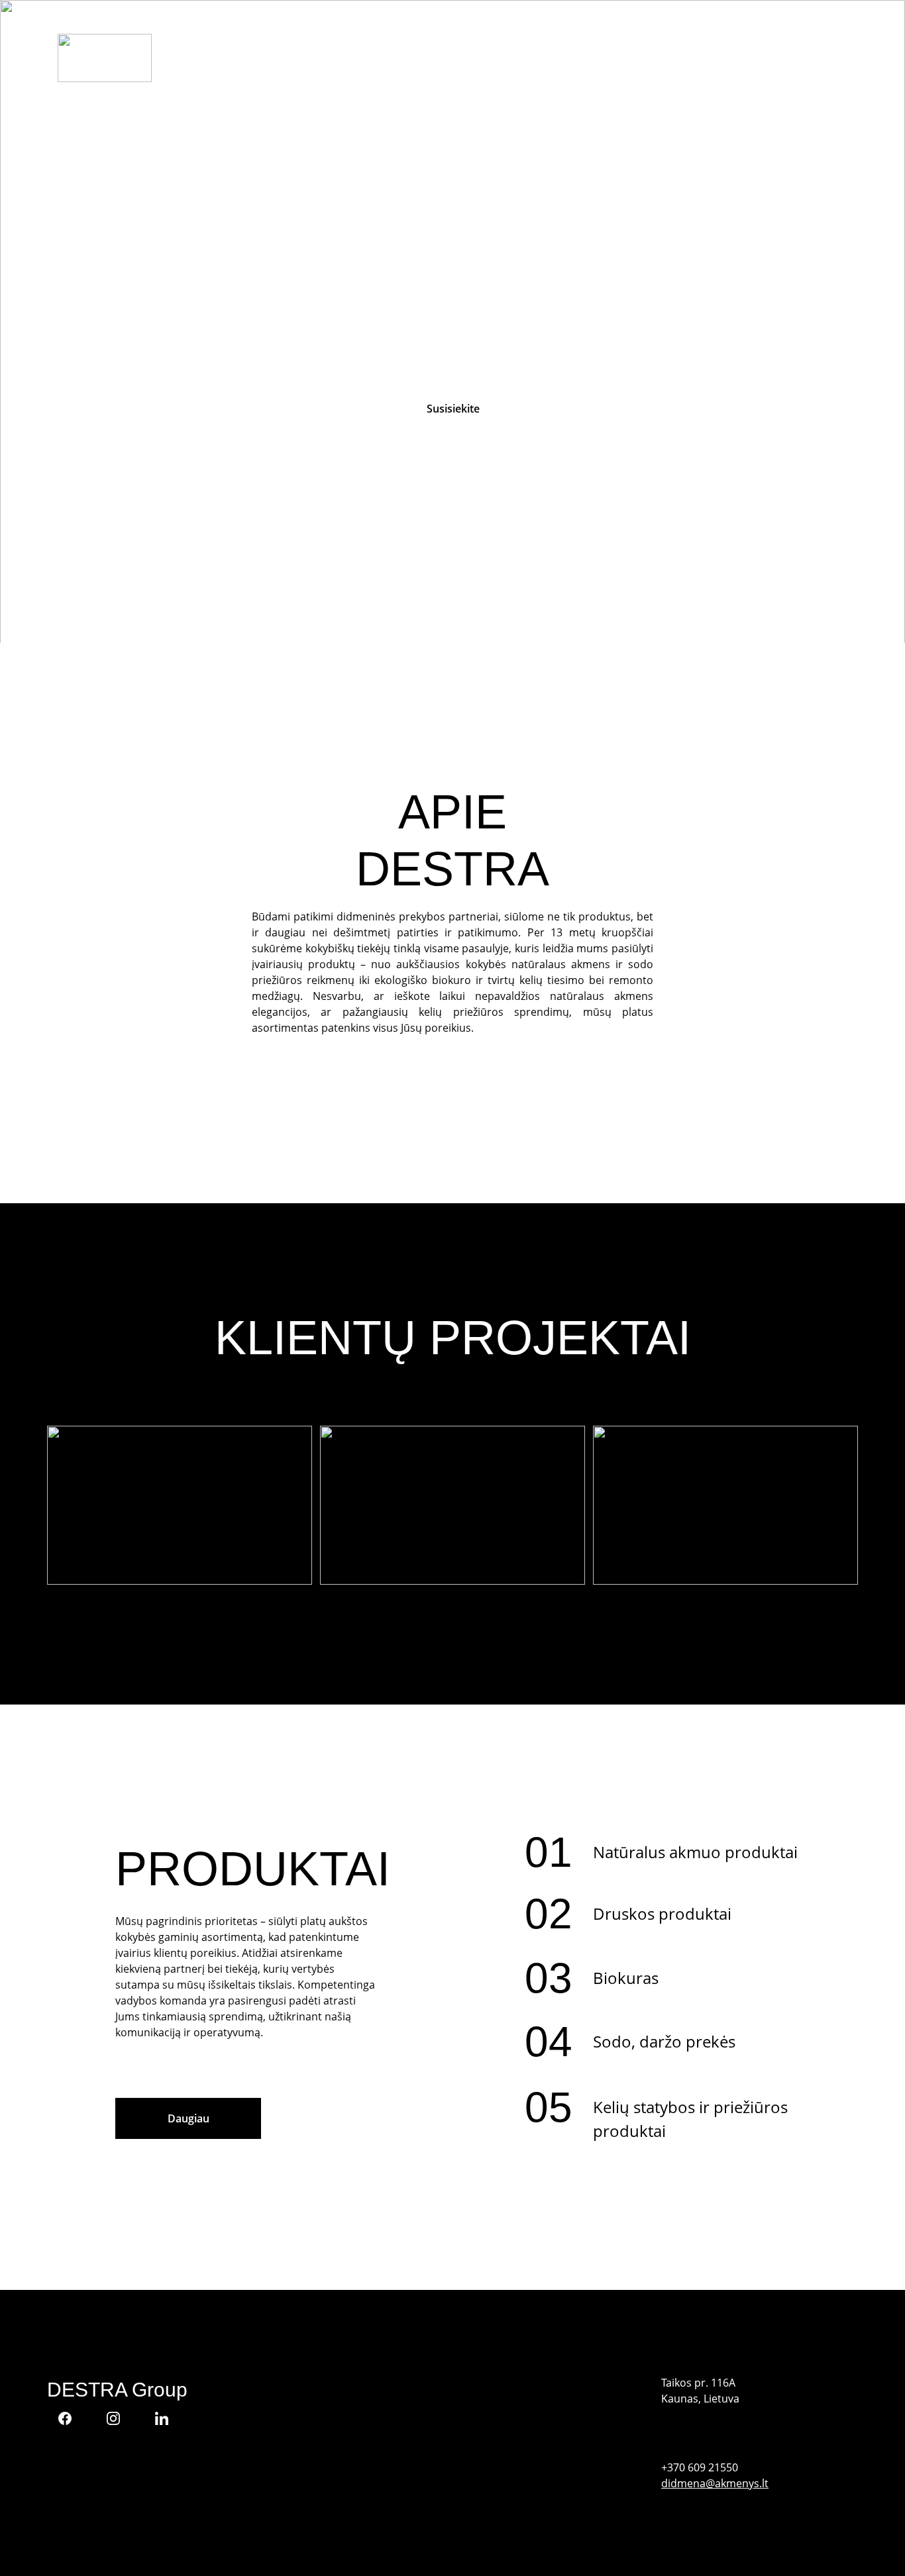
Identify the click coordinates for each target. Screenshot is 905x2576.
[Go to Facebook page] (72, 2418)
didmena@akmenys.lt (715, 2483)
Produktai (643, 58)
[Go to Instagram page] (120, 2418)
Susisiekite (453, 409)
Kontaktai (749, 58)
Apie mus (560, 58)
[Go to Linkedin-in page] (162, 2418)
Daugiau (188, 2118)
